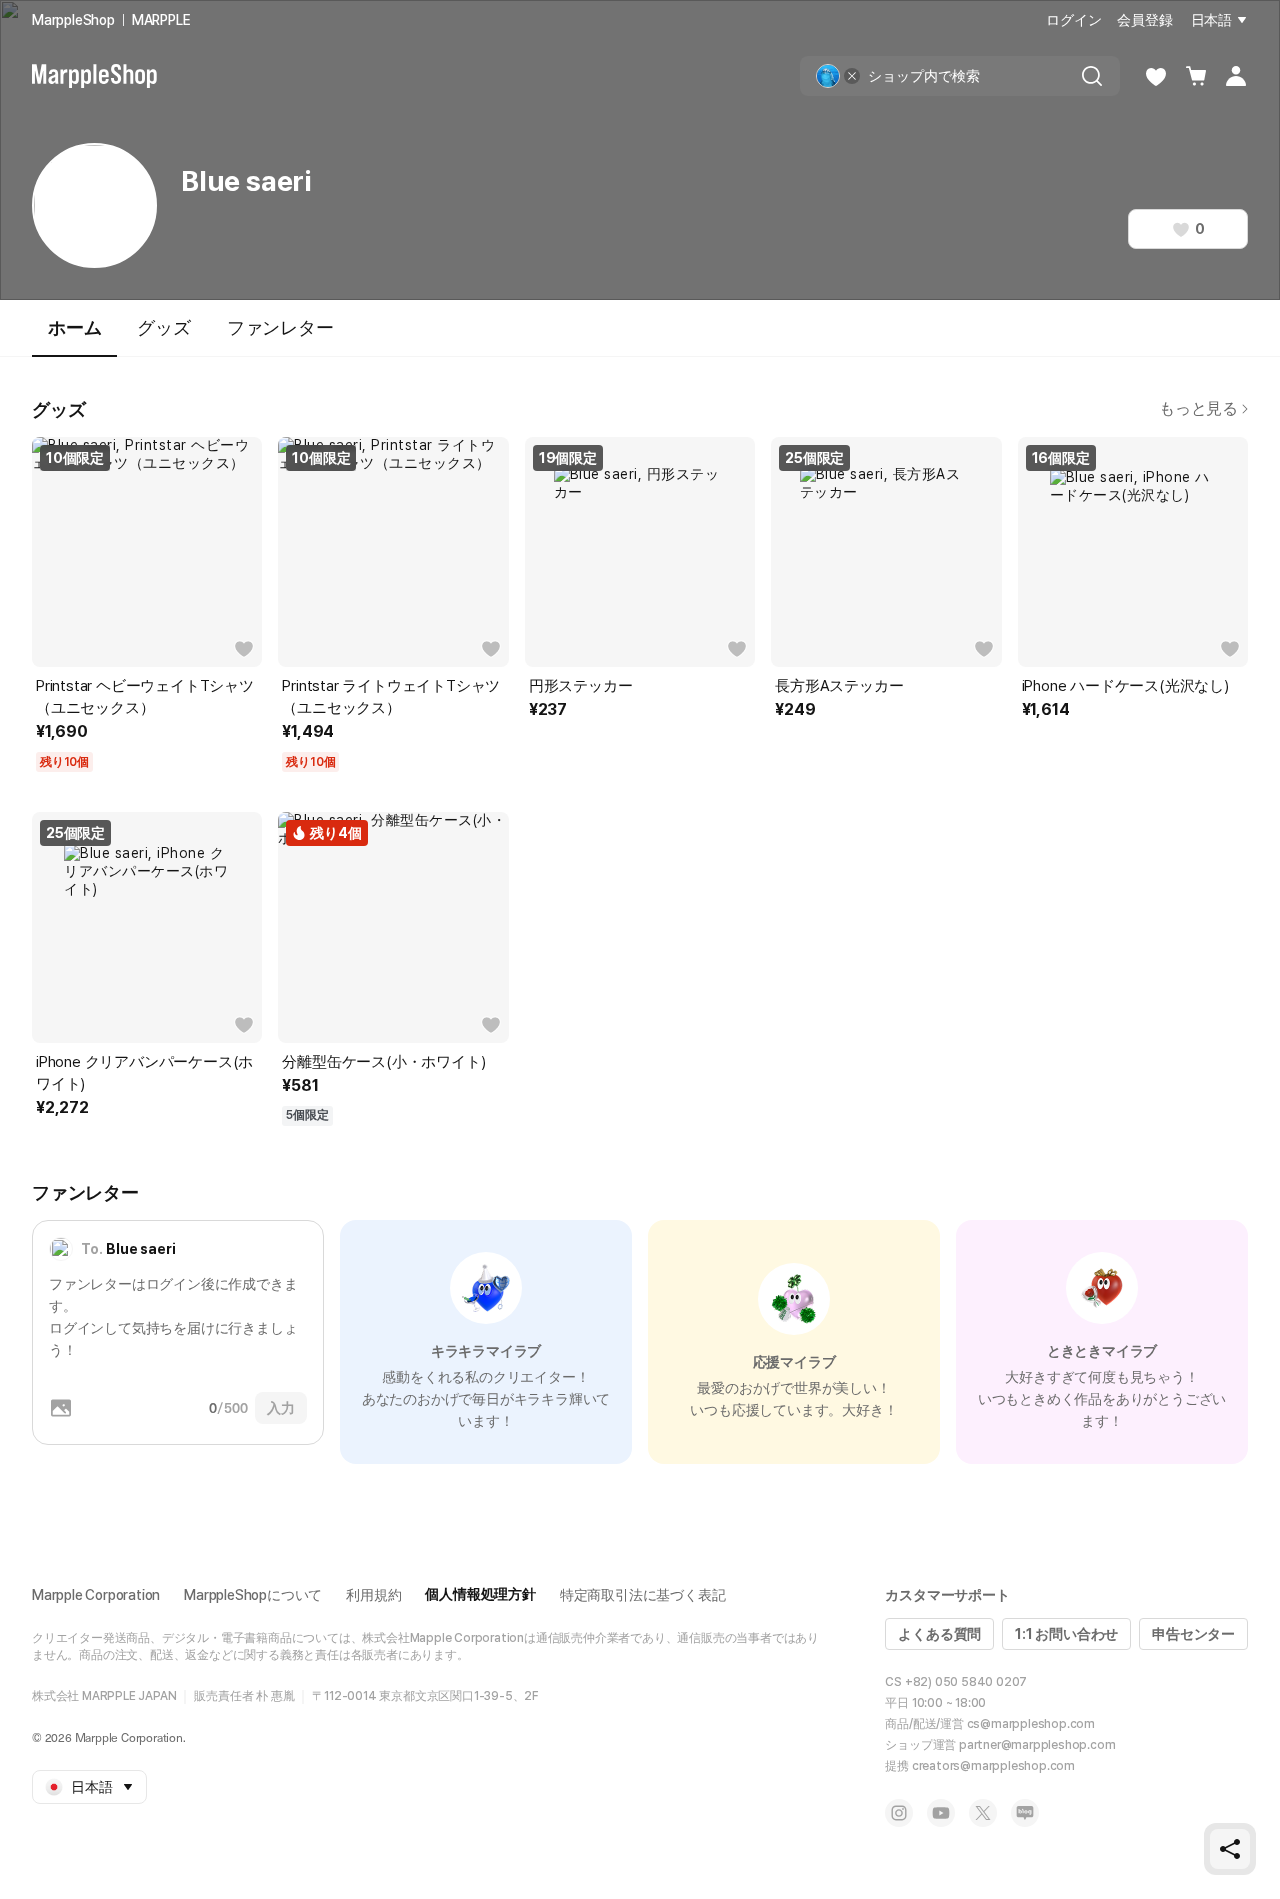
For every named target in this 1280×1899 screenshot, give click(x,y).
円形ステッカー (581, 686)
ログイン (1073, 20)
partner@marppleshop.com (1037, 1745)
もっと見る (1198, 408)
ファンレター (280, 327)
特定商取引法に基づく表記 (643, 1595)
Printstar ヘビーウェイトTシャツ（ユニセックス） (145, 697)
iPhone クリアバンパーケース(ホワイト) (144, 1073)
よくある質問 (939, 1634)
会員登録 (1144, 20)
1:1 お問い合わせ (1066, 1634)
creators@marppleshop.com (993, 1766)
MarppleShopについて (253, 1595)
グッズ (163, 327)
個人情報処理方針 (480, 1594)
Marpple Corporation (96, 1595)
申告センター (1193, 1634)
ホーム (74, 327)
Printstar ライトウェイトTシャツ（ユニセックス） (391, 697)
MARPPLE (161, 20)
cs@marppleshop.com (1031, 1724)
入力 (281, 1408)
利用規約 (373, 1595)
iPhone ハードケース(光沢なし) (1125, 686)
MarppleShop (73, 20)
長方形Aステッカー (839, 686)
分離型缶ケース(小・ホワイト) (383, 1062)
